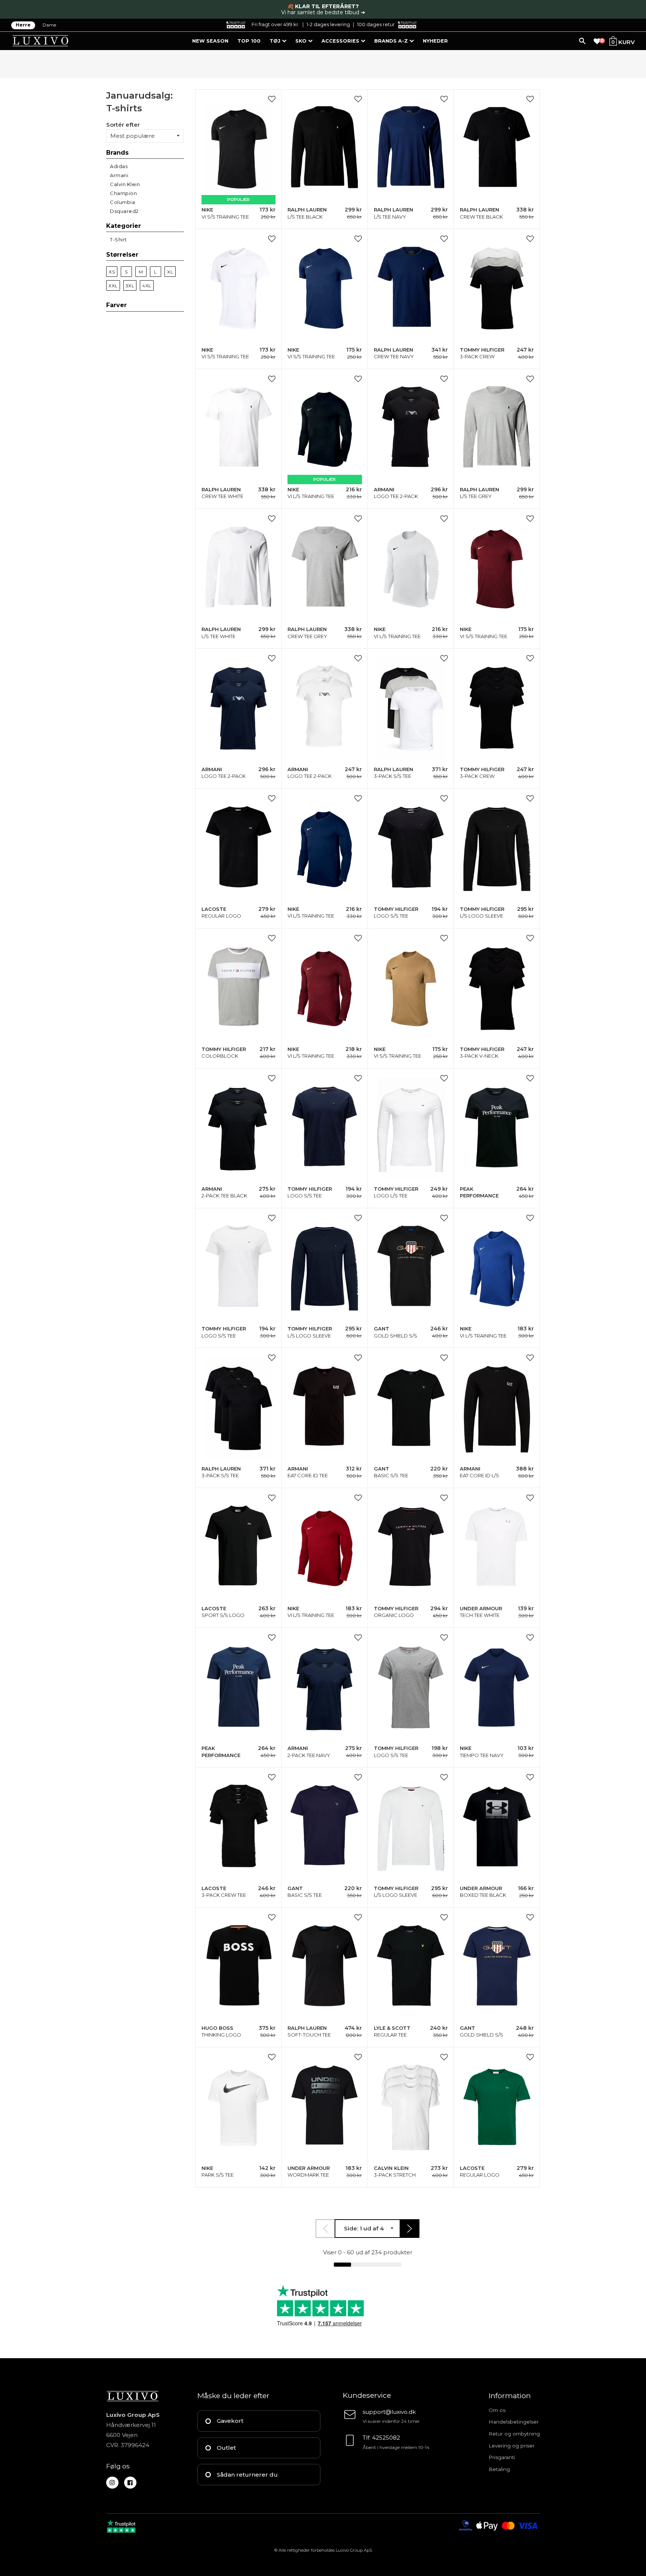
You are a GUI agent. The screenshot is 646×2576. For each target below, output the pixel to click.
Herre (23, 25)
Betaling (499, 2469)
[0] (597, 41)
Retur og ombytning (514, 2434)
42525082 (386, 2438)
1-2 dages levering (328, 24)
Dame (49, 25)
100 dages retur (376, 24)
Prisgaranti (502, 2457)
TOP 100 (249, 41)
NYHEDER (435, 41)
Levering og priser (512, 2446)
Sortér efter (123, 124)
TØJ (276, 41)
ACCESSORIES (341, 41)
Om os (497, 2410)
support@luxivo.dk (389, 2412)
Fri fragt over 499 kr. (276, 24)
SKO (302, 41)
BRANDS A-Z (392, 41)
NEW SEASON (210, 41)
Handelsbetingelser (514, 2422)
